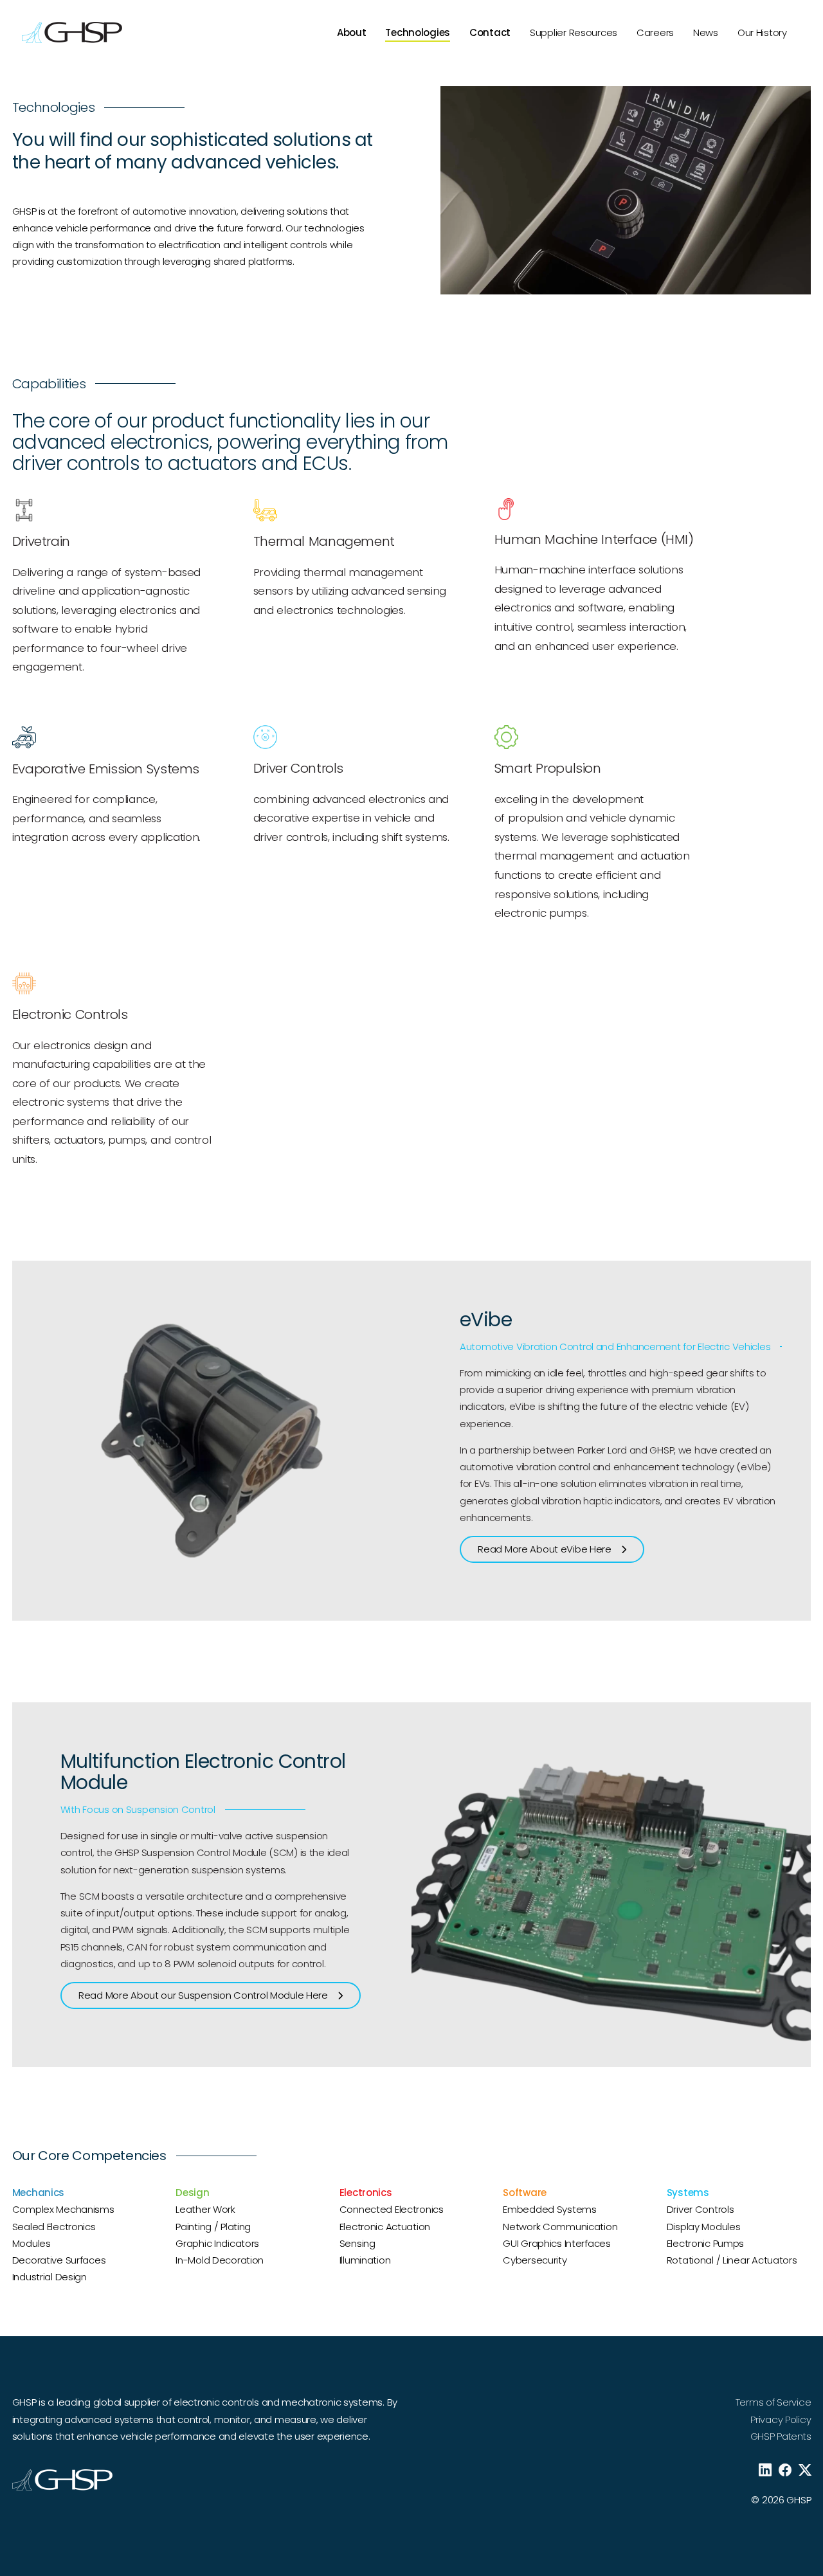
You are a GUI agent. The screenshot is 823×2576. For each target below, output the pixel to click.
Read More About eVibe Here (545, 1549)
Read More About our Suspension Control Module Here (203, 1995)
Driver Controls (298, 768)
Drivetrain (41, 541)
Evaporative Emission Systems (106, 769)
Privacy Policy (781, 2419)
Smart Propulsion (548, 768)
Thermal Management (324, 541)
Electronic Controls (70, 1014)
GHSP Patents (781, 2436)
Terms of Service (773, 2402)
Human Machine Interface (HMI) (594, 539)
